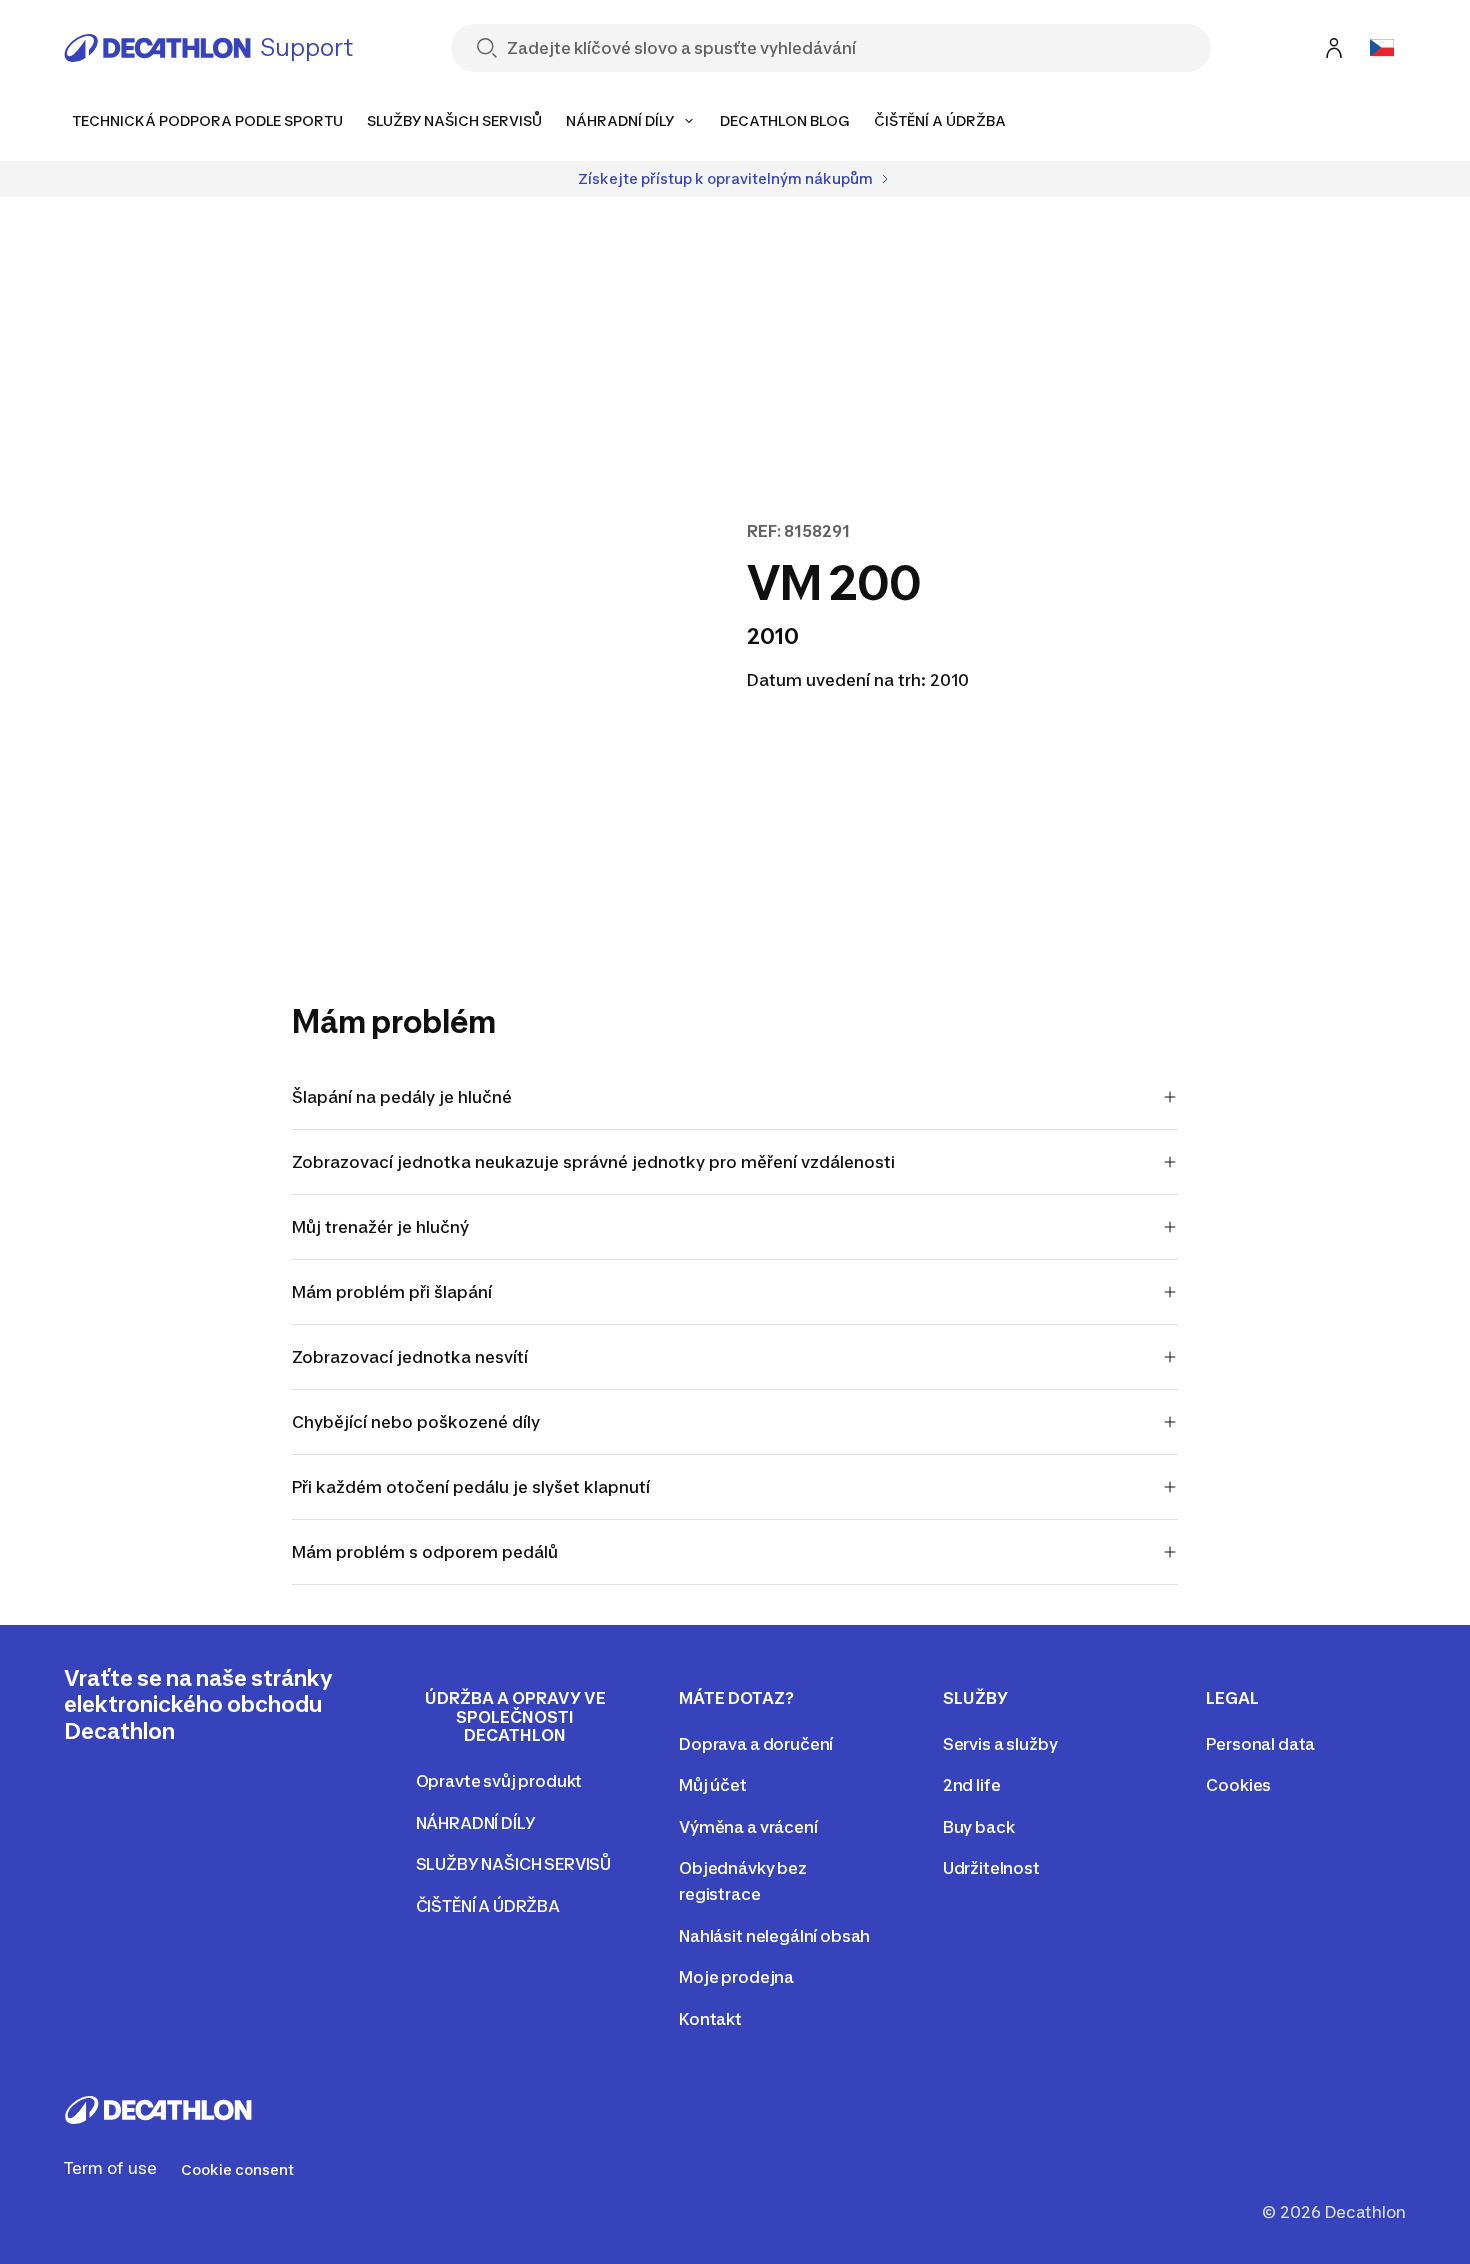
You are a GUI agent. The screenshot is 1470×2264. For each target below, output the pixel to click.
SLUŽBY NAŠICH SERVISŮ (514, 1864)
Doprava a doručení (756, 1744)
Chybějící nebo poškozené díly (416, 1422)
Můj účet (713, 1785)
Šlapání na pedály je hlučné (402, 1097)
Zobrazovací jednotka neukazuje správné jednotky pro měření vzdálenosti (593, 1162)
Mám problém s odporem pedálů (425, 1552)
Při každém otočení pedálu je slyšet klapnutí (471, 1487)
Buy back (979, 1827)
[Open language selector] (1382, 48)
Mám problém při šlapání (392, 1292)
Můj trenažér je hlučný (380, 1227)
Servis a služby (1000, 1744)
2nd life (972, 1785)
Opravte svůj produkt (499, 1781)
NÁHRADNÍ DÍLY (476, 1823)
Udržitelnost (991, 1868)
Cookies (1238, 1785)
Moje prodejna (736, 1977)
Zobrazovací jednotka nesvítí (410, 1357)
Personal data (1260, 1744)
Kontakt (710, 2019)
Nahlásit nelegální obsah (774, 1936)
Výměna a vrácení (748, 1827)
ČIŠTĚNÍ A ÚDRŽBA (488, 1906)
